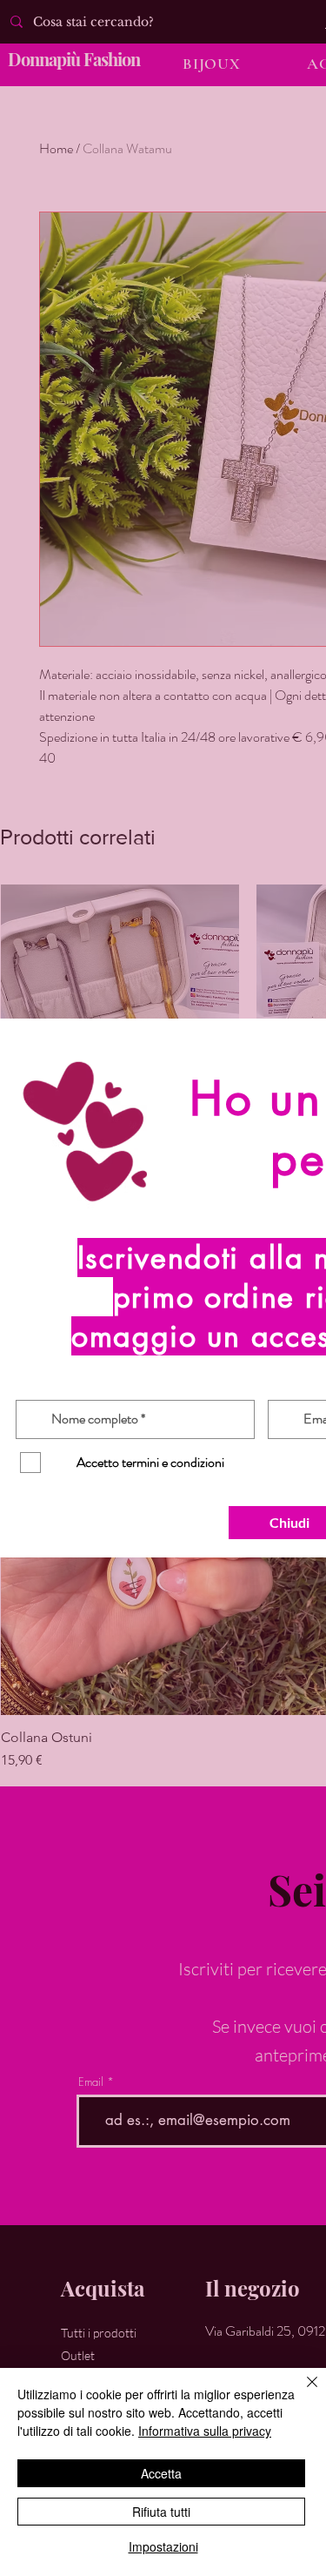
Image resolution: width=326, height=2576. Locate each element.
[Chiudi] (302, 2392)
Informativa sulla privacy (205, 2431)
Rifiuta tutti (161, 2512)
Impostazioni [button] (163, 2546)
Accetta (161, 2473)
